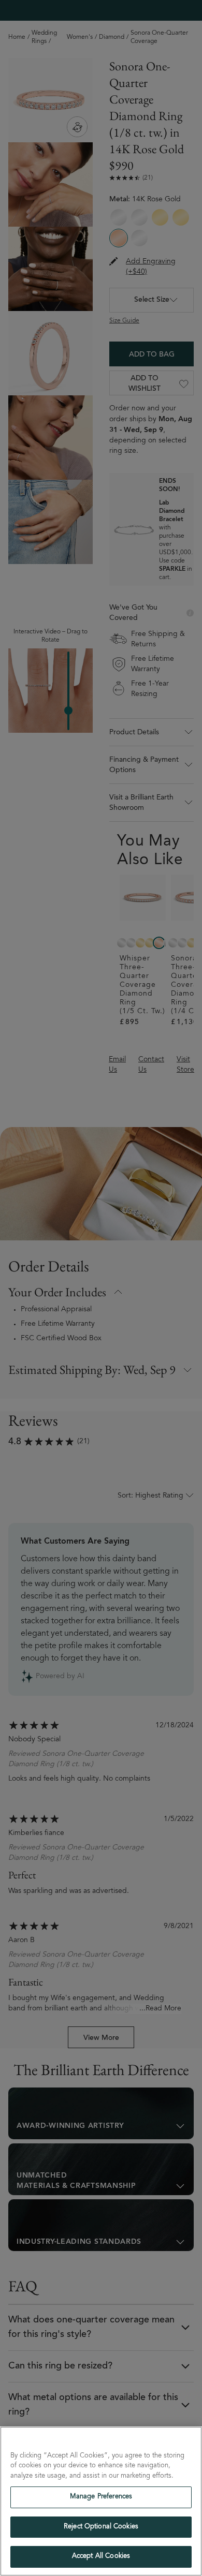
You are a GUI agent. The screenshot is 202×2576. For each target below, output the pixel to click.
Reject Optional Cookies (101, 2527)
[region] (101, 2501)
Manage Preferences (101, 2497)
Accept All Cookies (101, 2557)
